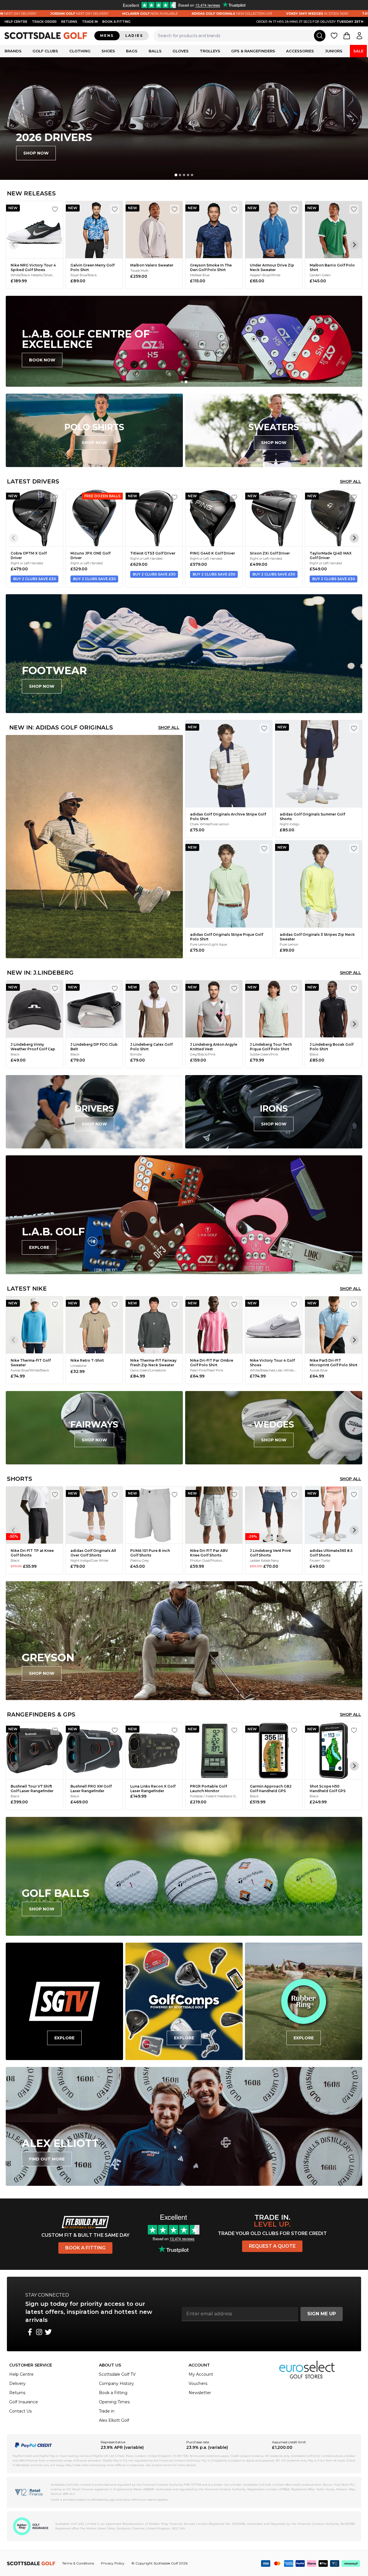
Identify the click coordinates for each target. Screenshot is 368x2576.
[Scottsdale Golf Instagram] (39, 2332)
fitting (116, 22)
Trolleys (210, 51)
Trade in (107, 2411)
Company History (116, 2383)
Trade (90, 22)
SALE (358, 51)
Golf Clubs (45, 51)
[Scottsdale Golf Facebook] (30, 2332)
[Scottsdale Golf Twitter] (48, 2332)
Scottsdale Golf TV (117, 2374)
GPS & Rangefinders (253, 51)
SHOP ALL (350, 481)
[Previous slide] (14, 245)
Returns (69, 22)
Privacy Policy (113, 2563)
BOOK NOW (42, 360)
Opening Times (114, 2402)
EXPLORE (39, 1247)
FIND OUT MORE (47, 2159)
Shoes (108, 51)
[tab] (176, 175)
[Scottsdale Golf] (46, 36)
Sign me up (322, 2314)
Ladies (134, 36)
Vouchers (198, 2383)
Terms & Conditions (78, 2563)
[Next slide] (354, 245)
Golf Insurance (24, 2402)
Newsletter (200, 2393)
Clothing (80, 51)
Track (44, 22)
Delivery (17, 2383)
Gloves (181, 51)
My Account (201, 2374)
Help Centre (21, 2374)
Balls (155, 51)
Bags (132, 51)
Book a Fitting (85, 2248)
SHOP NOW (36, 153)
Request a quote (272, 2246)
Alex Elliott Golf (114, 2420)
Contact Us (20, 2411)
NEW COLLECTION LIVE (131, 14)
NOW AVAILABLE (49, 14)
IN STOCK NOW (216, 14)
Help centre (16, 22)
